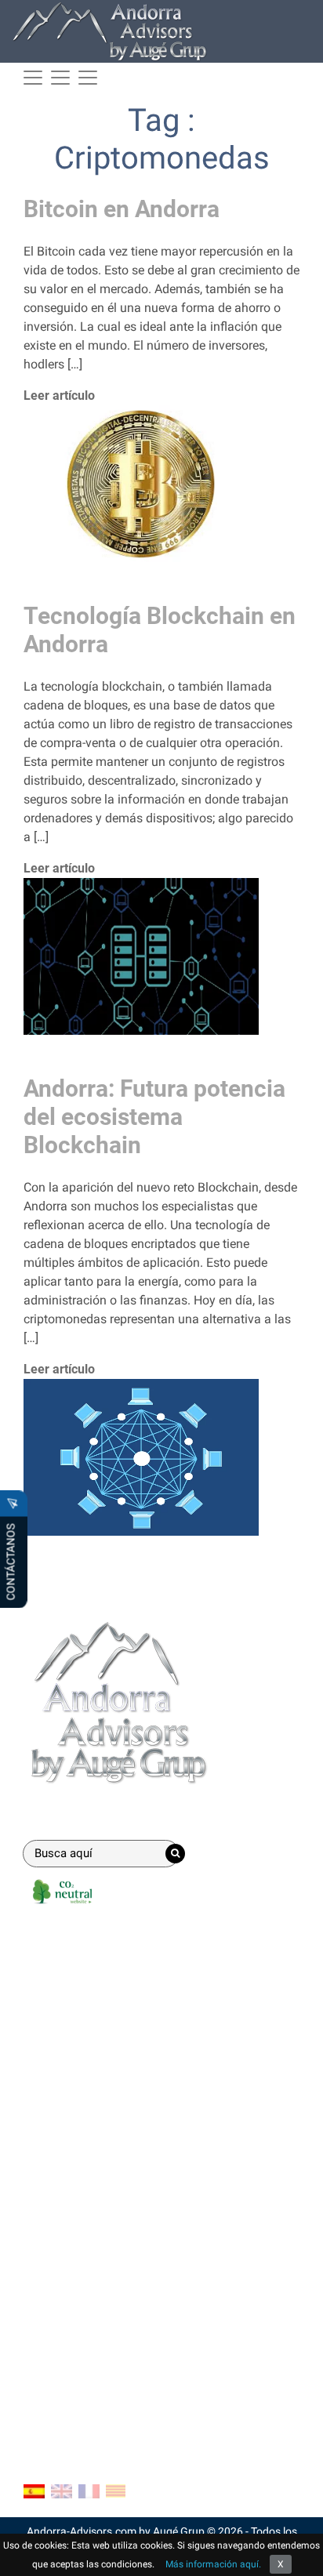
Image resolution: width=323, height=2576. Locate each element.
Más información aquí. (213, 2564)
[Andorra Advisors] (110, 31)
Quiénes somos (66, 2324)
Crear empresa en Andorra (95, 1976)
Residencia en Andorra (85, 2001)
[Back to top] (299, 2552)
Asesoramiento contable (91, 2026)
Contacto (55, 2288)
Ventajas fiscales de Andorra (102, 2150)
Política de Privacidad (83, 2374)
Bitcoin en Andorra (122, 209)
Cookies (45, 2349)
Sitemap (47, 2399)
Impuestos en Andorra (84, 2225)
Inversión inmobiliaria (83, 2076)
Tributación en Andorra (87, 2200)
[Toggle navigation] (60, 78)
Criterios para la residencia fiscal (113, 2250)
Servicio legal (60, 2051)
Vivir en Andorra (67, 2175)
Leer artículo (59, 395)
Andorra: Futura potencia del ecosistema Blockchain (154, 1117)
